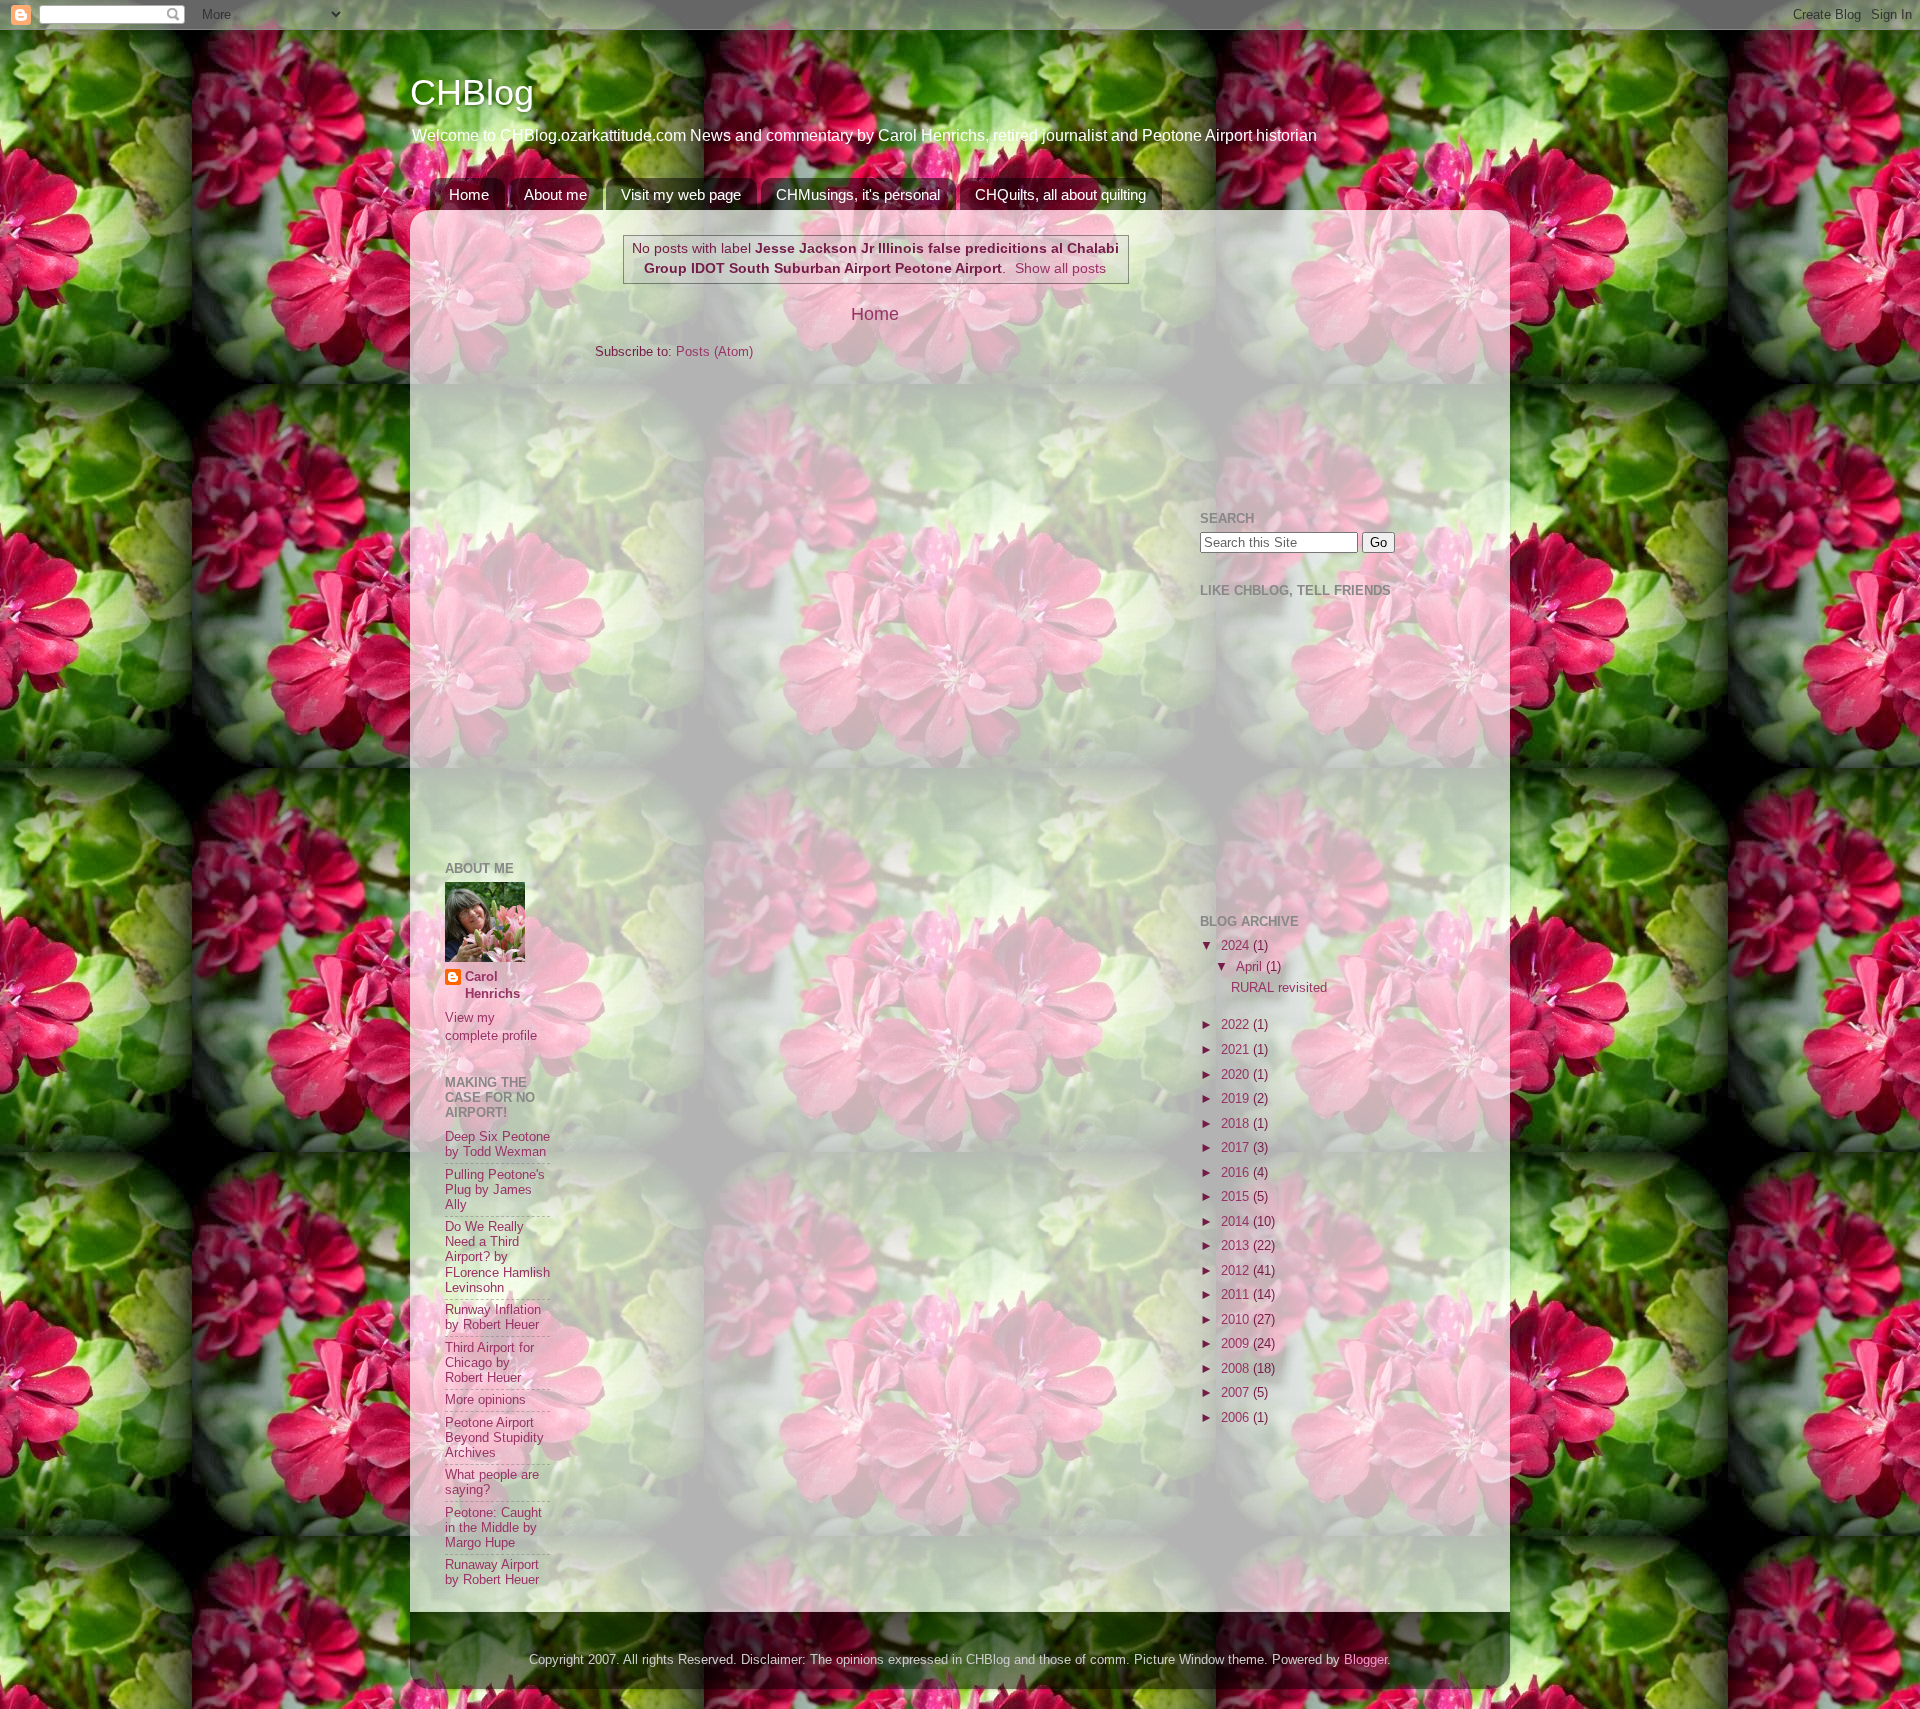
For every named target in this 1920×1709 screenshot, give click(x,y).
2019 (1237, 1099)
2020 (1237, 1075)
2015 (1237, 1197)
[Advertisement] (505, 525)
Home (469, 194)
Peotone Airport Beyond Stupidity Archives (494, 1438)
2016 (1237, 1173)
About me (555, 194)
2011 (1237, 1295)
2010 (1237, 1320)
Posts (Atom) (714, 352)
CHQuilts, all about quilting (1060, 194)
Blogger (1365, 1660)
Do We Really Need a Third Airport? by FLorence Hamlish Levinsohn (497, 1257)
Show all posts (1060, 268)
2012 (1237, 1271)
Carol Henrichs (492, 986)
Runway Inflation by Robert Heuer (493, 1317)
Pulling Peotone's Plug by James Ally (495, 1190)
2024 (1237, 946)
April (1251, 967)
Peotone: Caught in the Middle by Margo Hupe (493, 1528)
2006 (1237, 1418)
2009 (1237, 1344)
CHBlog (472, 92)
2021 (1237, 1050)
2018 (1237, 1124)
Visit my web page (681, 194)
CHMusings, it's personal (858, 194)
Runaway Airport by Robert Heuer (492, 1572)
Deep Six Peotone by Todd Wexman (497, 1144)
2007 (1237, 1393)
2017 (1237, 1148)
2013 (1237, 1246)
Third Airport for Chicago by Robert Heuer (489, 1363)
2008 (1237, 1369)
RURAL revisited (1279, 988)
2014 (1237, 1222)
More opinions (485, 1400)
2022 (1237, 1025)
